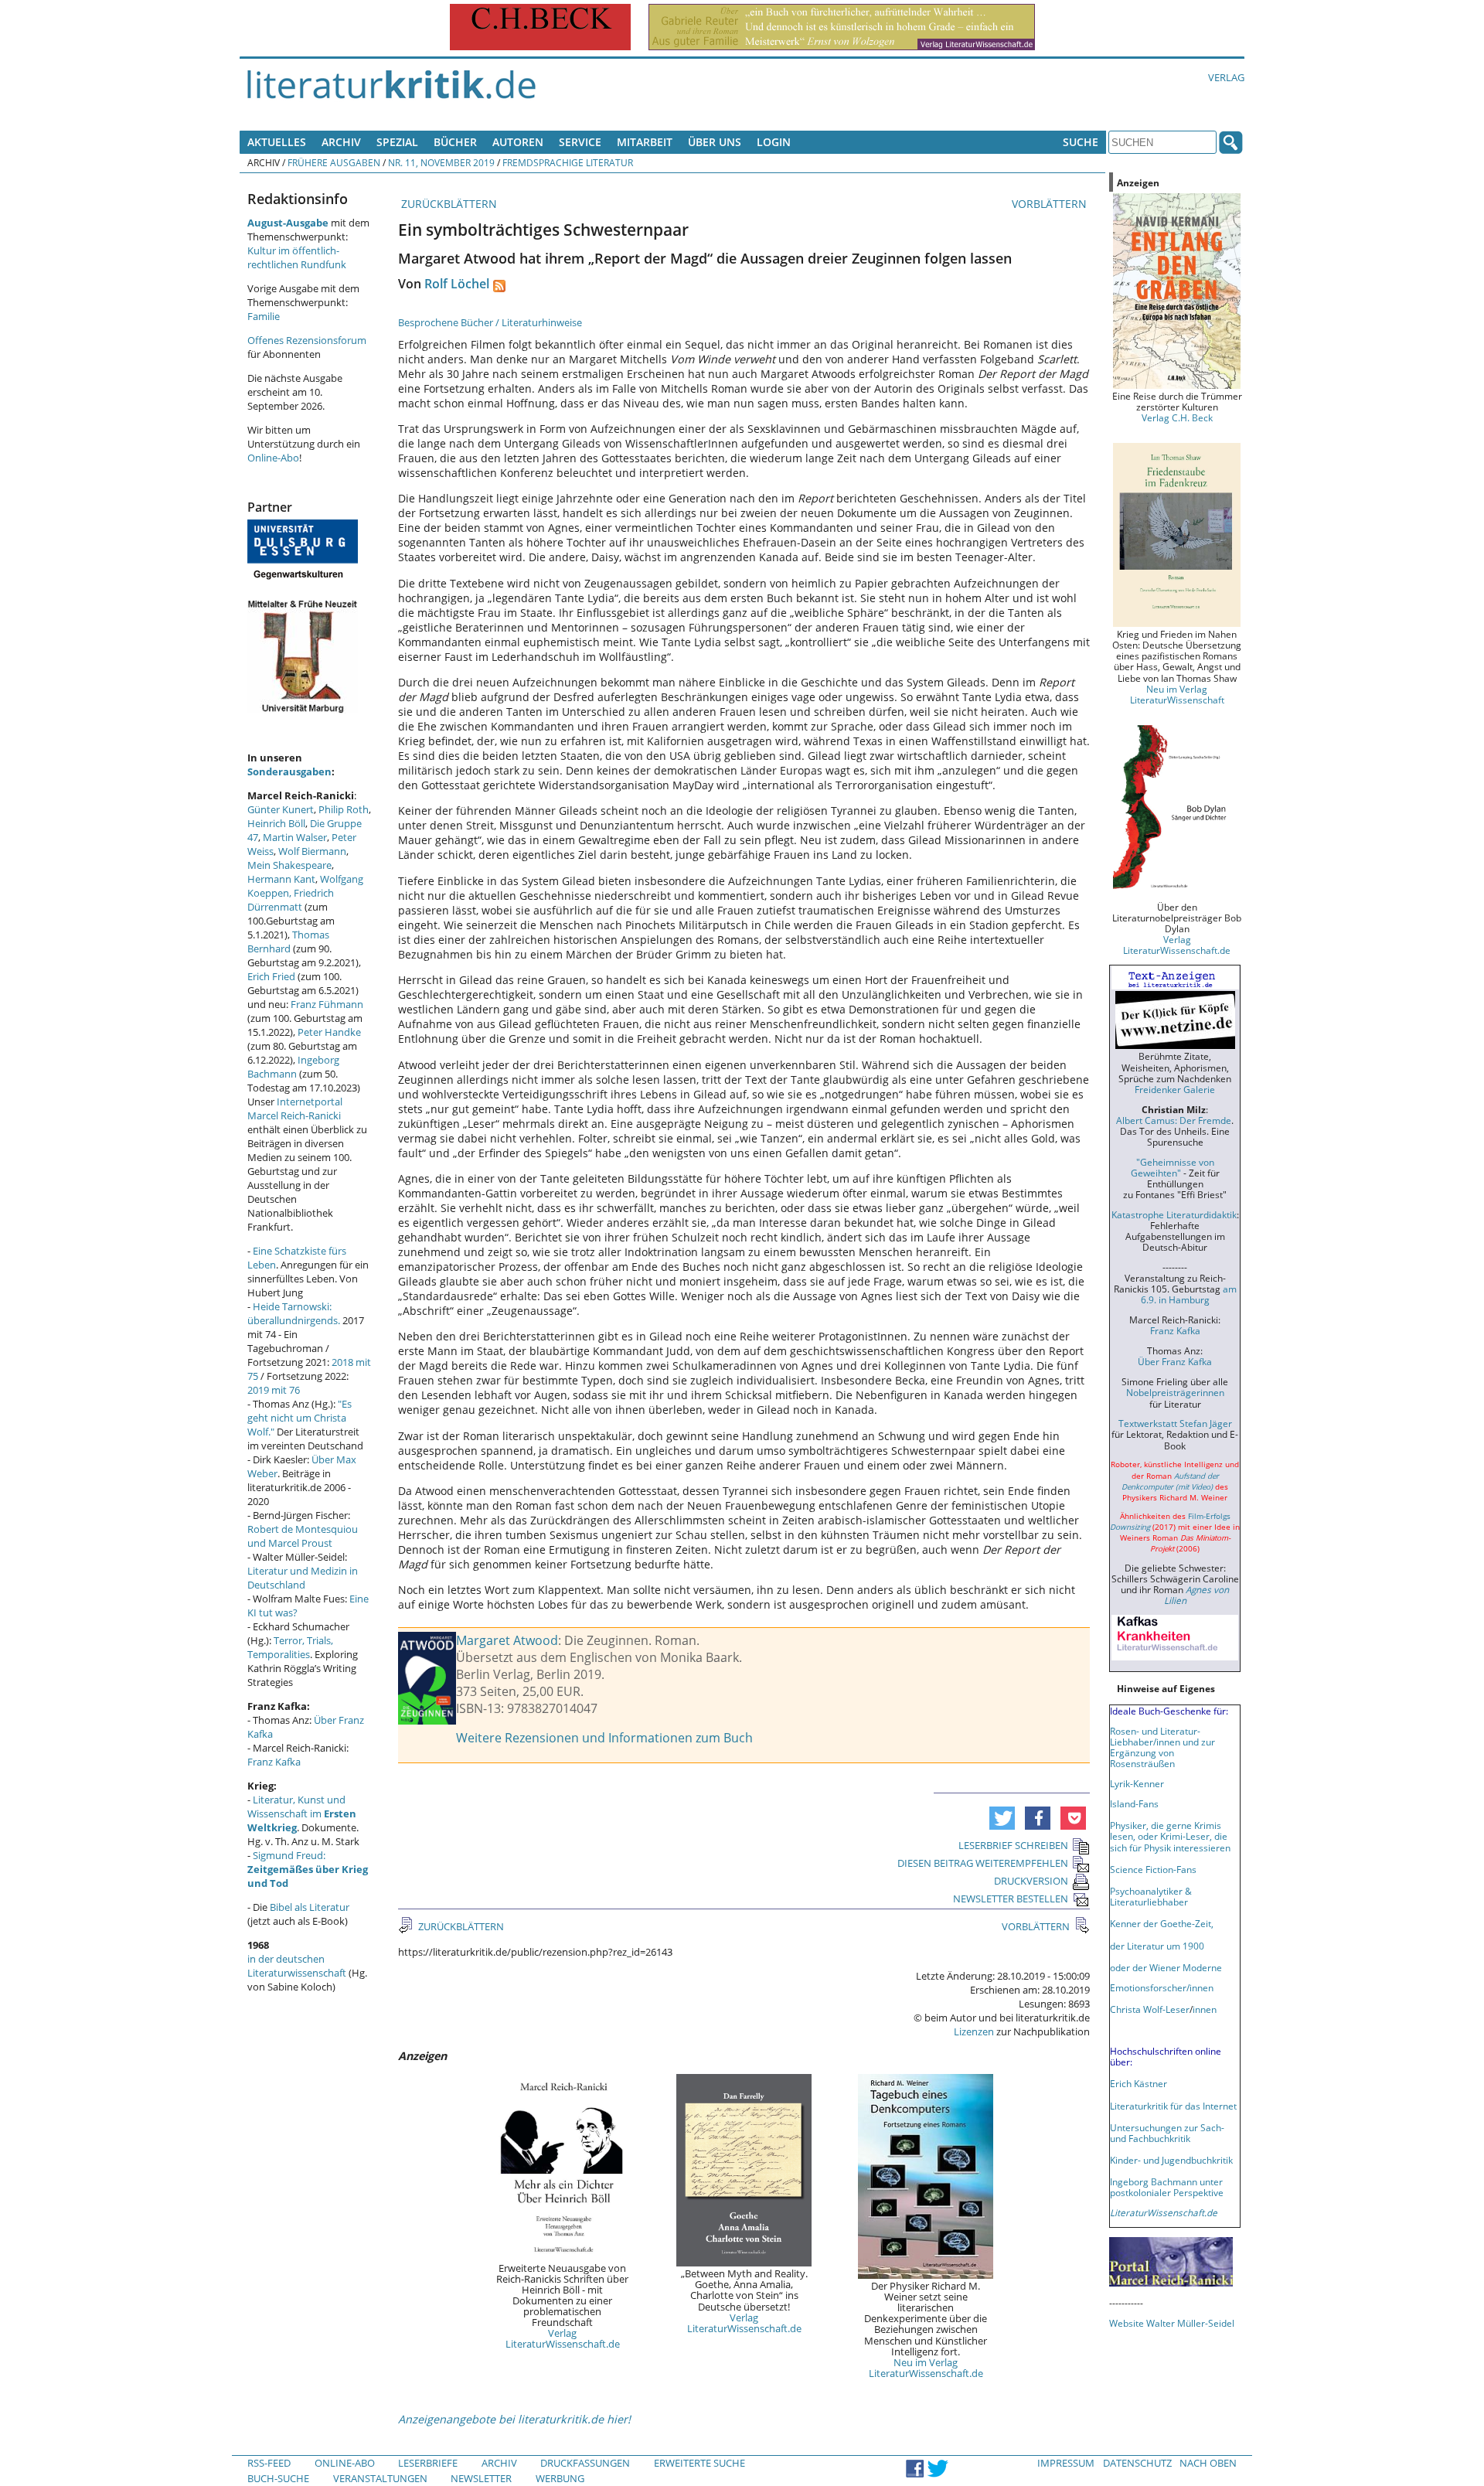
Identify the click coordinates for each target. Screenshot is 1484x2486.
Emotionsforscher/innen (1162, 1987)
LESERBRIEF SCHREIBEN (1013, 1845)
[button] (1002, 1818)
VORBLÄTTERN (1051, 204)
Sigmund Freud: (308, 1869)
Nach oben (1208, 2463)
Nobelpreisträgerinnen (1175, 1392)
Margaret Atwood (507, 1640)
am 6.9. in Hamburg (1189, 1294)
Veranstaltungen (380, 2478)
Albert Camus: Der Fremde (1174, 1120)
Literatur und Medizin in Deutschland (303, 1578)
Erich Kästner (1139, 2083)
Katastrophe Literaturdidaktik (1174, 1214)
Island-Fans (1134, 1803)
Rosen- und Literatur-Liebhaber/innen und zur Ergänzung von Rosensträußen (1162, 1747)
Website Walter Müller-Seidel (1172, 2323)
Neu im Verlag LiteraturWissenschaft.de (926, 2368)
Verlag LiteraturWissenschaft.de (563, 2338)
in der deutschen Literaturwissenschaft (297, 1966)
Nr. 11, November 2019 (441, 162)
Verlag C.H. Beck (1177, 417)
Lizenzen (974, 2031)
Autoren (518, 142)
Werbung (560, 2478)
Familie (264, 316)
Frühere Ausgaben (334, 162)
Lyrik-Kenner (1137, 1783)
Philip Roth (344, 809)
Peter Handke (329, 1032)
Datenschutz (1137, 2463)
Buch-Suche (278, 2478)
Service (580, 142)
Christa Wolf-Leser (1150, 2009)
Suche (1081, 142)
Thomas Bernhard (288, 942)
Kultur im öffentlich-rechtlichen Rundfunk (297, 257)
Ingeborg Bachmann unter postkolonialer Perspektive (1167, 2187)
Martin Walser (295, 837)
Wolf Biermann (312, 851)
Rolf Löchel (457, 284)
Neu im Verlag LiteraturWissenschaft (1177, 694)
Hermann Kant (281, 879)
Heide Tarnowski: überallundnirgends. (294, 1313)
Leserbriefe (428, 2463)
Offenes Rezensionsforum (307, 340)
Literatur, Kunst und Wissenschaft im (302, 1813)
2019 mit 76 (274, 1390)
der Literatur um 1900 (1157, 1946)
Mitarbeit (645, 142)
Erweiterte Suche (699, 2463)
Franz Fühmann (327, 1004)
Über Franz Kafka (1175, 1361)
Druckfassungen (585, 2463)
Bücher (455, 142)
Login (774, 142)
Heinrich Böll (276, 823)
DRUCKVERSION (1031, 1881)
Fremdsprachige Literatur (568, 162)
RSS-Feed (269, 2463)
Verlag (1226, 77)
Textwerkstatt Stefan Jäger (1175, 1423)
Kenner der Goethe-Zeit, (1162, 1923)
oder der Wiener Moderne (1166, 1967)
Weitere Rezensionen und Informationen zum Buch (604, 1738)
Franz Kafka (274, 1762)
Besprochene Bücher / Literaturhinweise (490, 322)
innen (1205, 2009)
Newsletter (481, 2478)
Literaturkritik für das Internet (1173, 2106)
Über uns (715, 142)
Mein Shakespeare (289, 865)
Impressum (1066, 2463)
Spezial (397, 142)
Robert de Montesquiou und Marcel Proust (303, 1536)
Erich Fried (271, 976)
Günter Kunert (281, 809)
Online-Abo (273, 458)
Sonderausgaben (289, 771)
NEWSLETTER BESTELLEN (1011, 1899)
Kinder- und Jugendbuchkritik (1171, 2160)
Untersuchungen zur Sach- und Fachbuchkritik (1167, 2133)
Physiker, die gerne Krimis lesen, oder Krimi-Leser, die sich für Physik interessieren (1170, 1836)
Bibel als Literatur (310, 1907)
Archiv (341, 142)
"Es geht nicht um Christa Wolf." (300, 1418)
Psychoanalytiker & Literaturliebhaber (1151, 1896)
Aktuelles (277, 142)
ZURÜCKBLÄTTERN (448, 204)
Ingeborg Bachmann (293, 1067)
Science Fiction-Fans (1153, 1869)
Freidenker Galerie (1175, 1089)
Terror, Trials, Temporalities (290, 1647)
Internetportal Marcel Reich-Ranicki (295, 1108)
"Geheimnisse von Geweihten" (1173, 1167)
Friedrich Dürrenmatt (291, 900)
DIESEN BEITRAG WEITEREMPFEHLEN (983, 1863)
